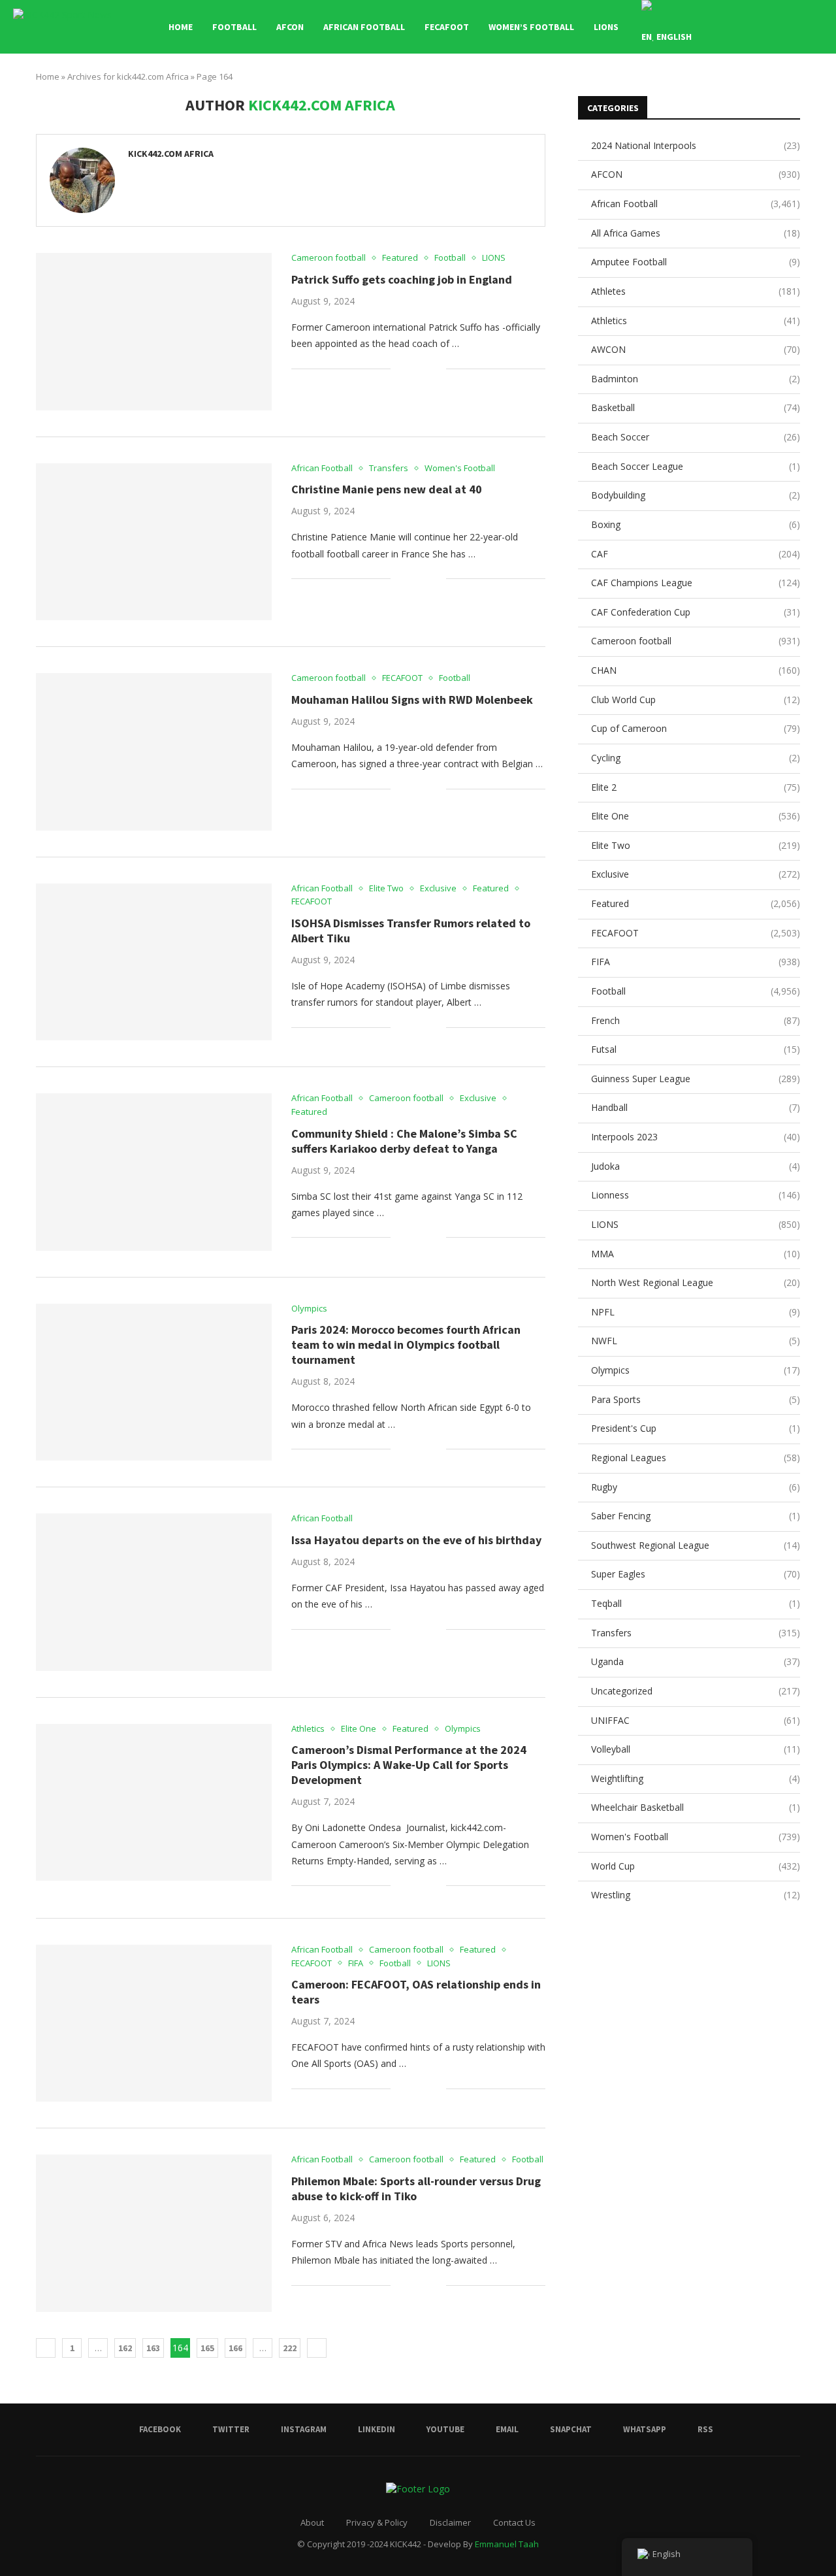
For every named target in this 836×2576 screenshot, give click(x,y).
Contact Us (514, 2522)
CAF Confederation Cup (696, 612)
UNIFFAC (696, 1720)
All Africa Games (696, 233)
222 (290, 2348)
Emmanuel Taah (507, 2544)
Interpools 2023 (696, 1137)
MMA (696, 1254)
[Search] (816, 27)
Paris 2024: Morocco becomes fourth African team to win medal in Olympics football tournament (406, 1345)
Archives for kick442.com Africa (128, 76)
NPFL (696, 1312)
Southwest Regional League (696, 1545)
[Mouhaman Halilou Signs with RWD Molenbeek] (154, 751)
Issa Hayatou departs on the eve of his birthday (416, 1540)
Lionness (696, 1195)
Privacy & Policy (377, 2522)
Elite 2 (696, 787)
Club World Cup (696, 700)
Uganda (696, 1661)
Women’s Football (531, 27)
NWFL (696, 1341)
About (312, 2522)
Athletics (696, 321)
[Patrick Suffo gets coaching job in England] (154, 331)
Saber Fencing (696, 1516)
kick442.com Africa (171, 154)
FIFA (696, 962)
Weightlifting (696, 1778)
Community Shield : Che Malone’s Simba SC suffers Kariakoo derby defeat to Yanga (404, 1141)
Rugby (696, 1487)
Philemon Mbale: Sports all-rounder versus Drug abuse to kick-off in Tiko (416, 2188)
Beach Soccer (696, 437)
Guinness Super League (696, 1079)
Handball (696, 1107)
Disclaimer (450, 2522)
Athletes (696, 291)
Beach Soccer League (696, 466)
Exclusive (696, 874)
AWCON (696, 349)
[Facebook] (744, 27)
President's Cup (696, 1428)
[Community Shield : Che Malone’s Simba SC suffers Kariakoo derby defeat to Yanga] (154, 1172)
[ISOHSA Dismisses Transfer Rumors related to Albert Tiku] (154, 962)
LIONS (606, 27)
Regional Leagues (696, 1458)
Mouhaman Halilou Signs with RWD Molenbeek (412, 700)
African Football (364, 27)
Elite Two (696, 845)
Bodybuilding (696, 495)
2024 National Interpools (696, 145)
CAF (696, 554)
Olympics (696, 1370)
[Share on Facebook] (410, 368)
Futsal (696, 1049)
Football (234, 27)
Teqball (696, 1603)
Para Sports (696, 1399)
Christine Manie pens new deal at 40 (387, 489)
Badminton (696, 379)
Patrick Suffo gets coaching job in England (402, 279)
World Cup (696, 1866)
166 (235, 2348)
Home (181, 27)
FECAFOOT (447, 27)
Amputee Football (696, 262)
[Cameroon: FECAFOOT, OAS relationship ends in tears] (154, 2023)
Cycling (696, 758)
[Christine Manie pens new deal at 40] (154, 542)
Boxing (696, 524)
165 (207, 2348)
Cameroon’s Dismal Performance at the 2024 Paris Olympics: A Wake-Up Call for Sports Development (409, 1765)
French (696, 1020)
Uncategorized (696, 1691)
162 (125, 2348)
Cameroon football (696, 641)
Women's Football (696, 1837)
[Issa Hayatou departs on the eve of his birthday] (154, 1592)
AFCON (290, 27)
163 (153, 2348)
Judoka (696, 1166)
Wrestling (696, 1895)
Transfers (696, 1633)
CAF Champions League (696, 583)
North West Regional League (696, 1282)
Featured (696, 903)
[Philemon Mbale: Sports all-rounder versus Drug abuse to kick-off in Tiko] (154, 2233)
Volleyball (696, 1749)
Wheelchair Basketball (696, 1807)
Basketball (696, 407)
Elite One (696, 816)
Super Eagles (696, 1574)
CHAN (696, 670)
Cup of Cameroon (696, 728)
